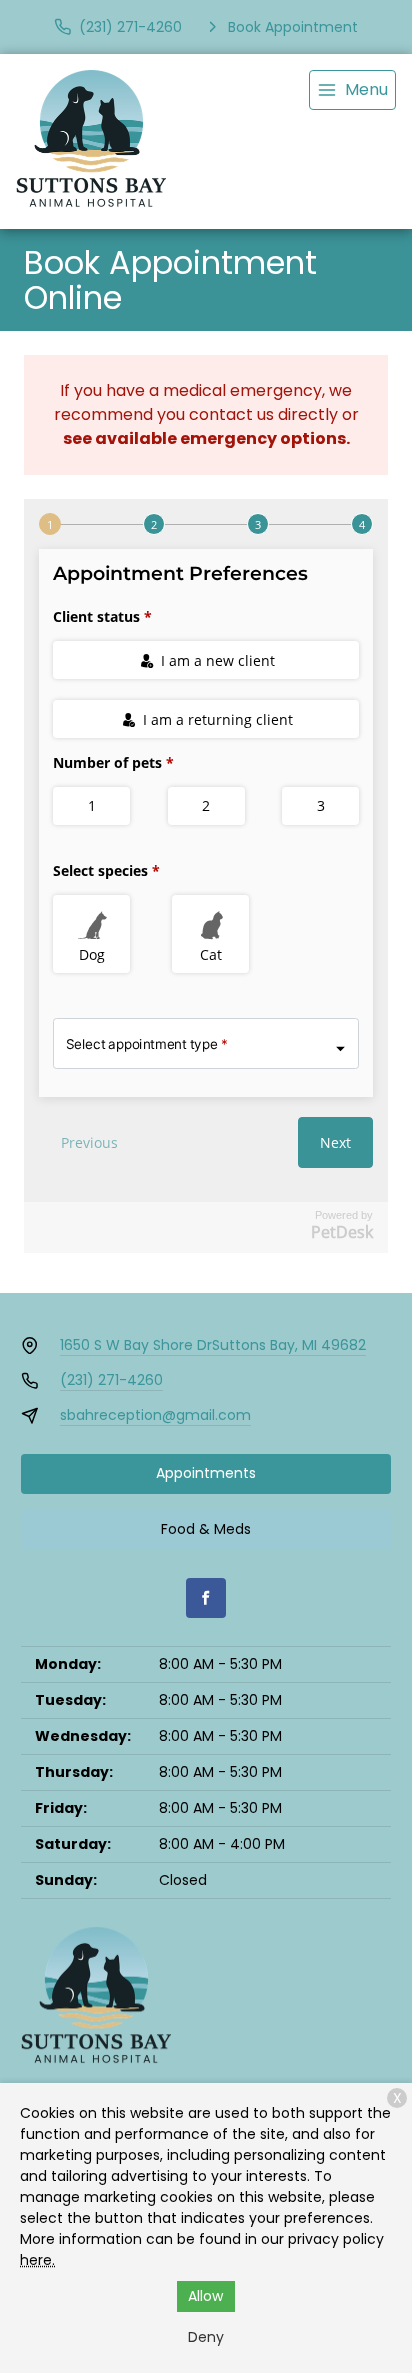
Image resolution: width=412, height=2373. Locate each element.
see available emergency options (204, 438)
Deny (206, 2337)
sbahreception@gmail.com (155, 1415)
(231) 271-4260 (111, 1380)
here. (37, 2260)
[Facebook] (206, 1598)
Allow (205, 2296)
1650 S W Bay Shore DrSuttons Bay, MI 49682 (213, 1345)
